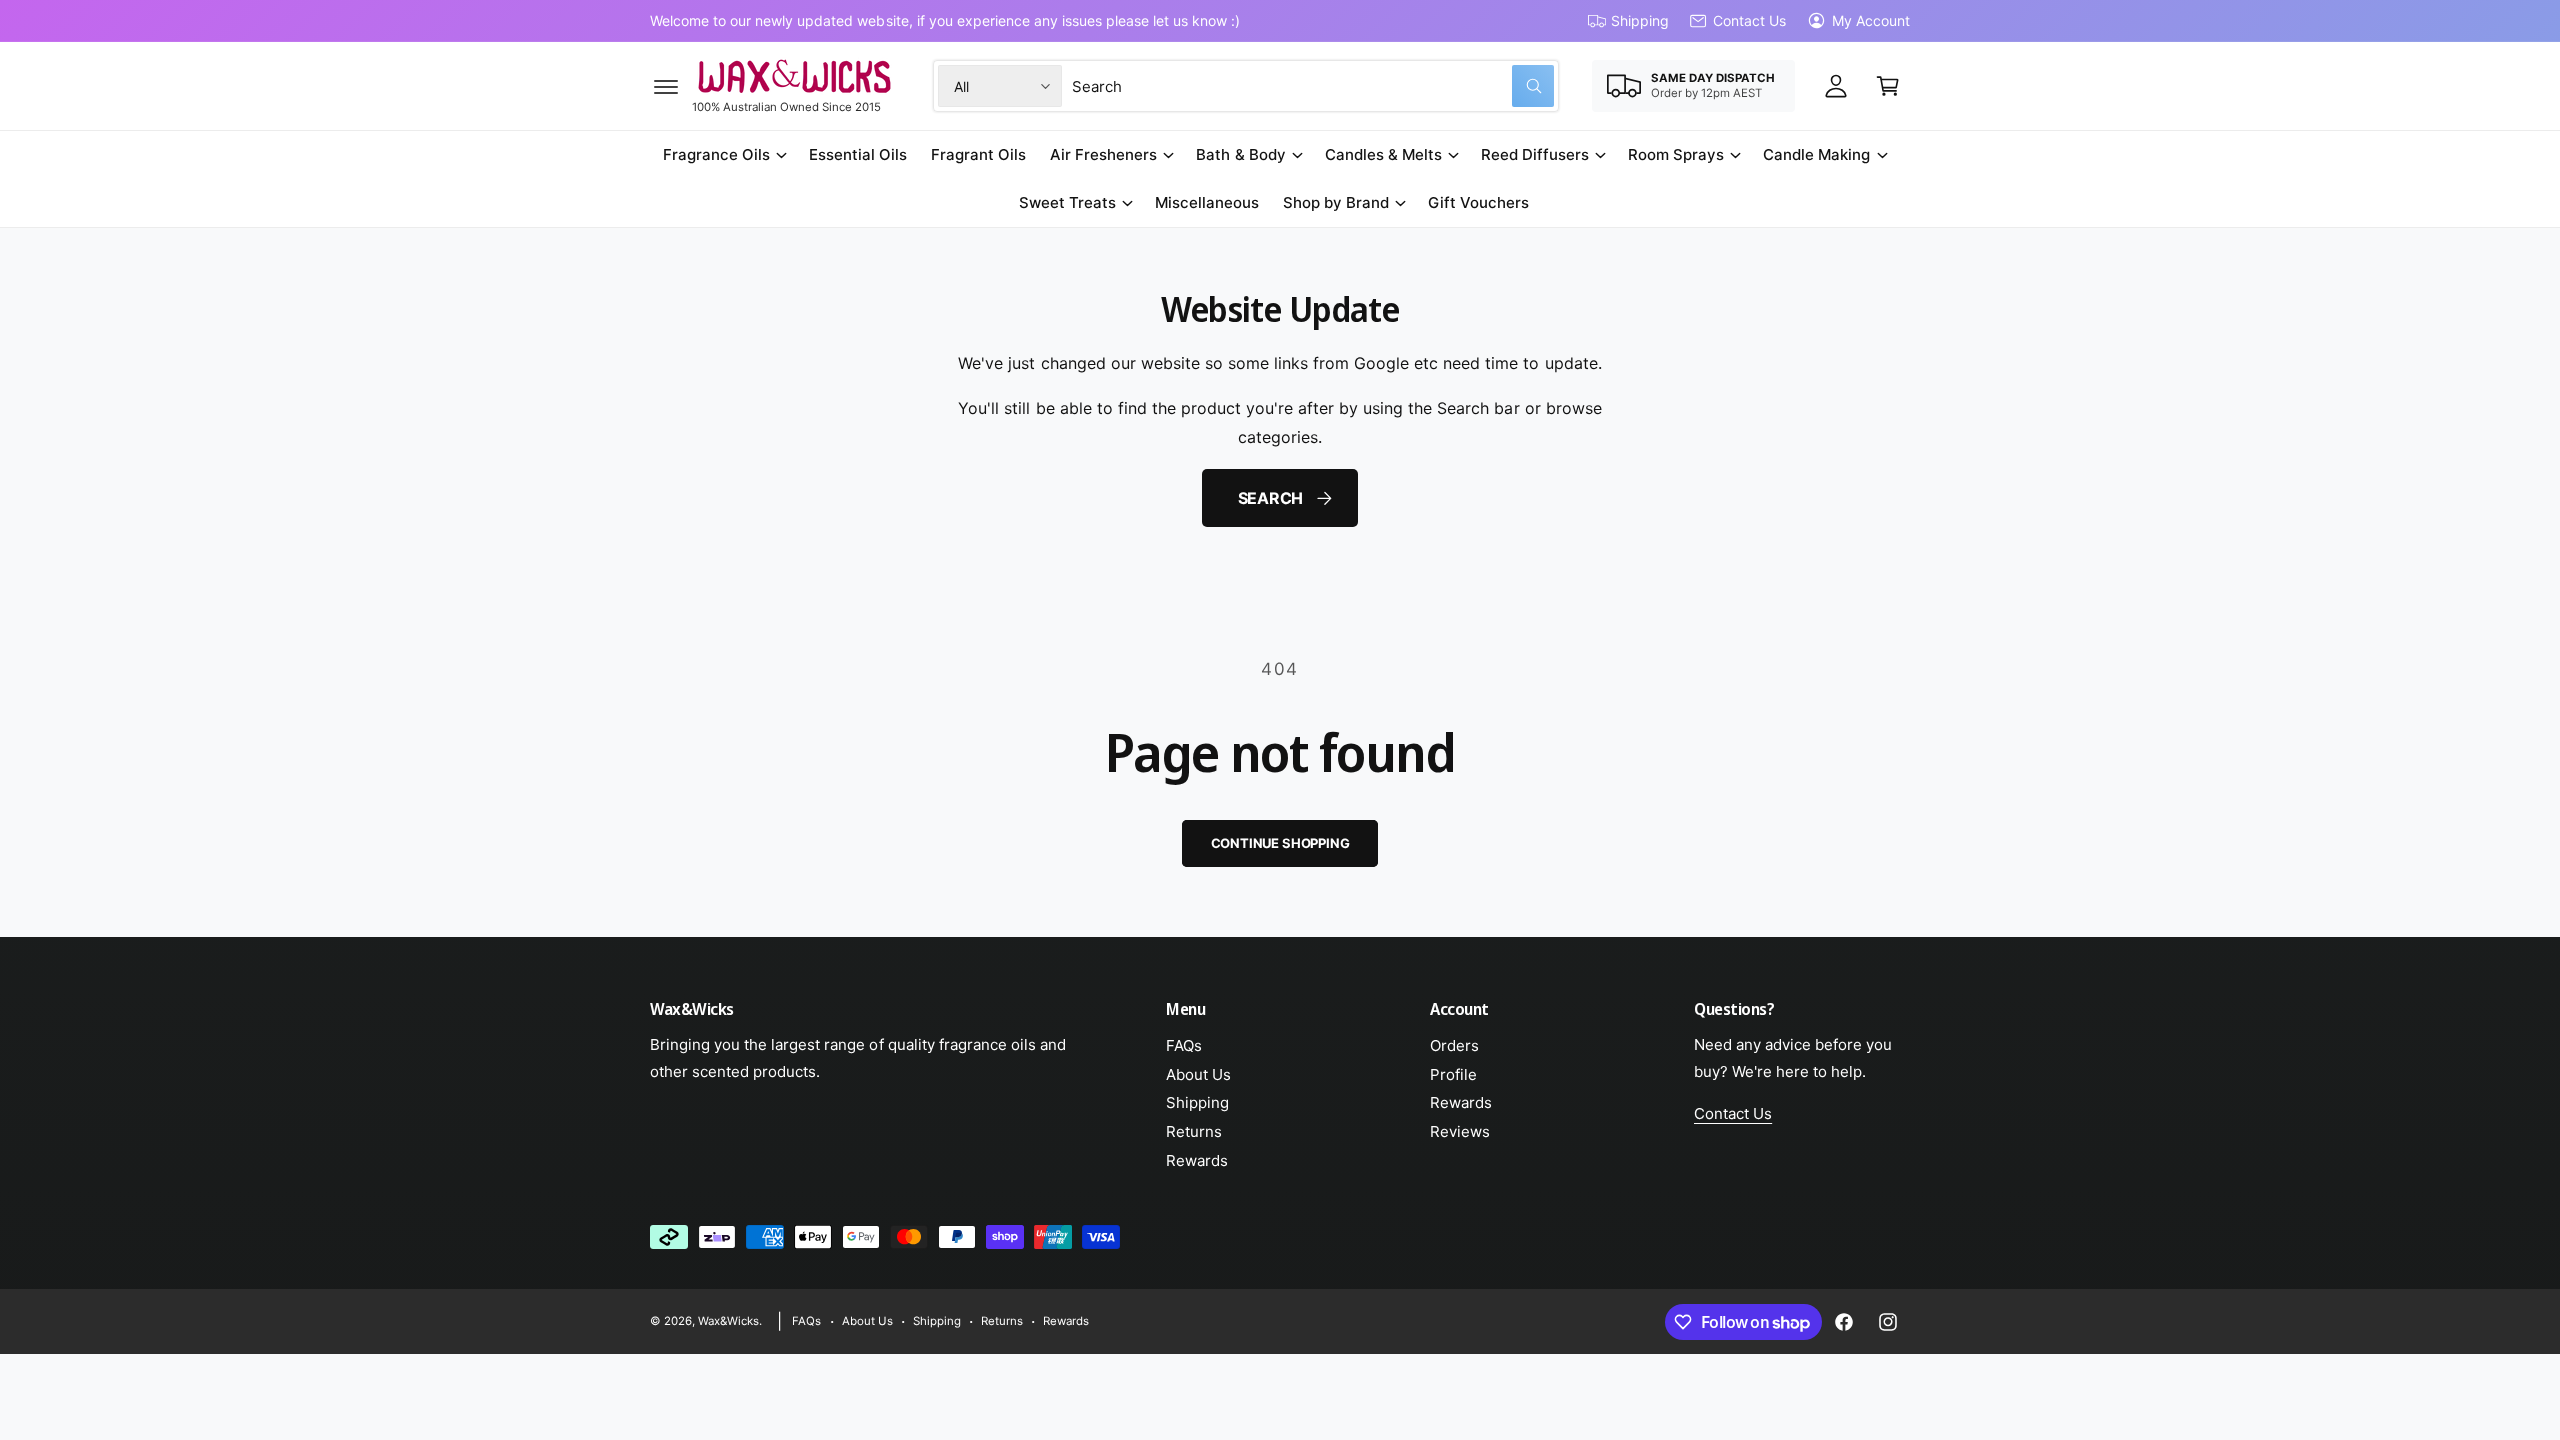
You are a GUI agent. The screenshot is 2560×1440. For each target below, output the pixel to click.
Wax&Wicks (728, 1321)
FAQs (1184, 1045)
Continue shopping (1280, 843)
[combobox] (1313, 86)
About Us (1198, 1074)
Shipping (1640, 20)
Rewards (1197, 1160)
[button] (666, 86)
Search (1271, 498)
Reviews (1460, 1131)
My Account (1871, 20)
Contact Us (1749, 20)
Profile (1453, 1074)
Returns (1194, 1131)
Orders (1454, 1045)
